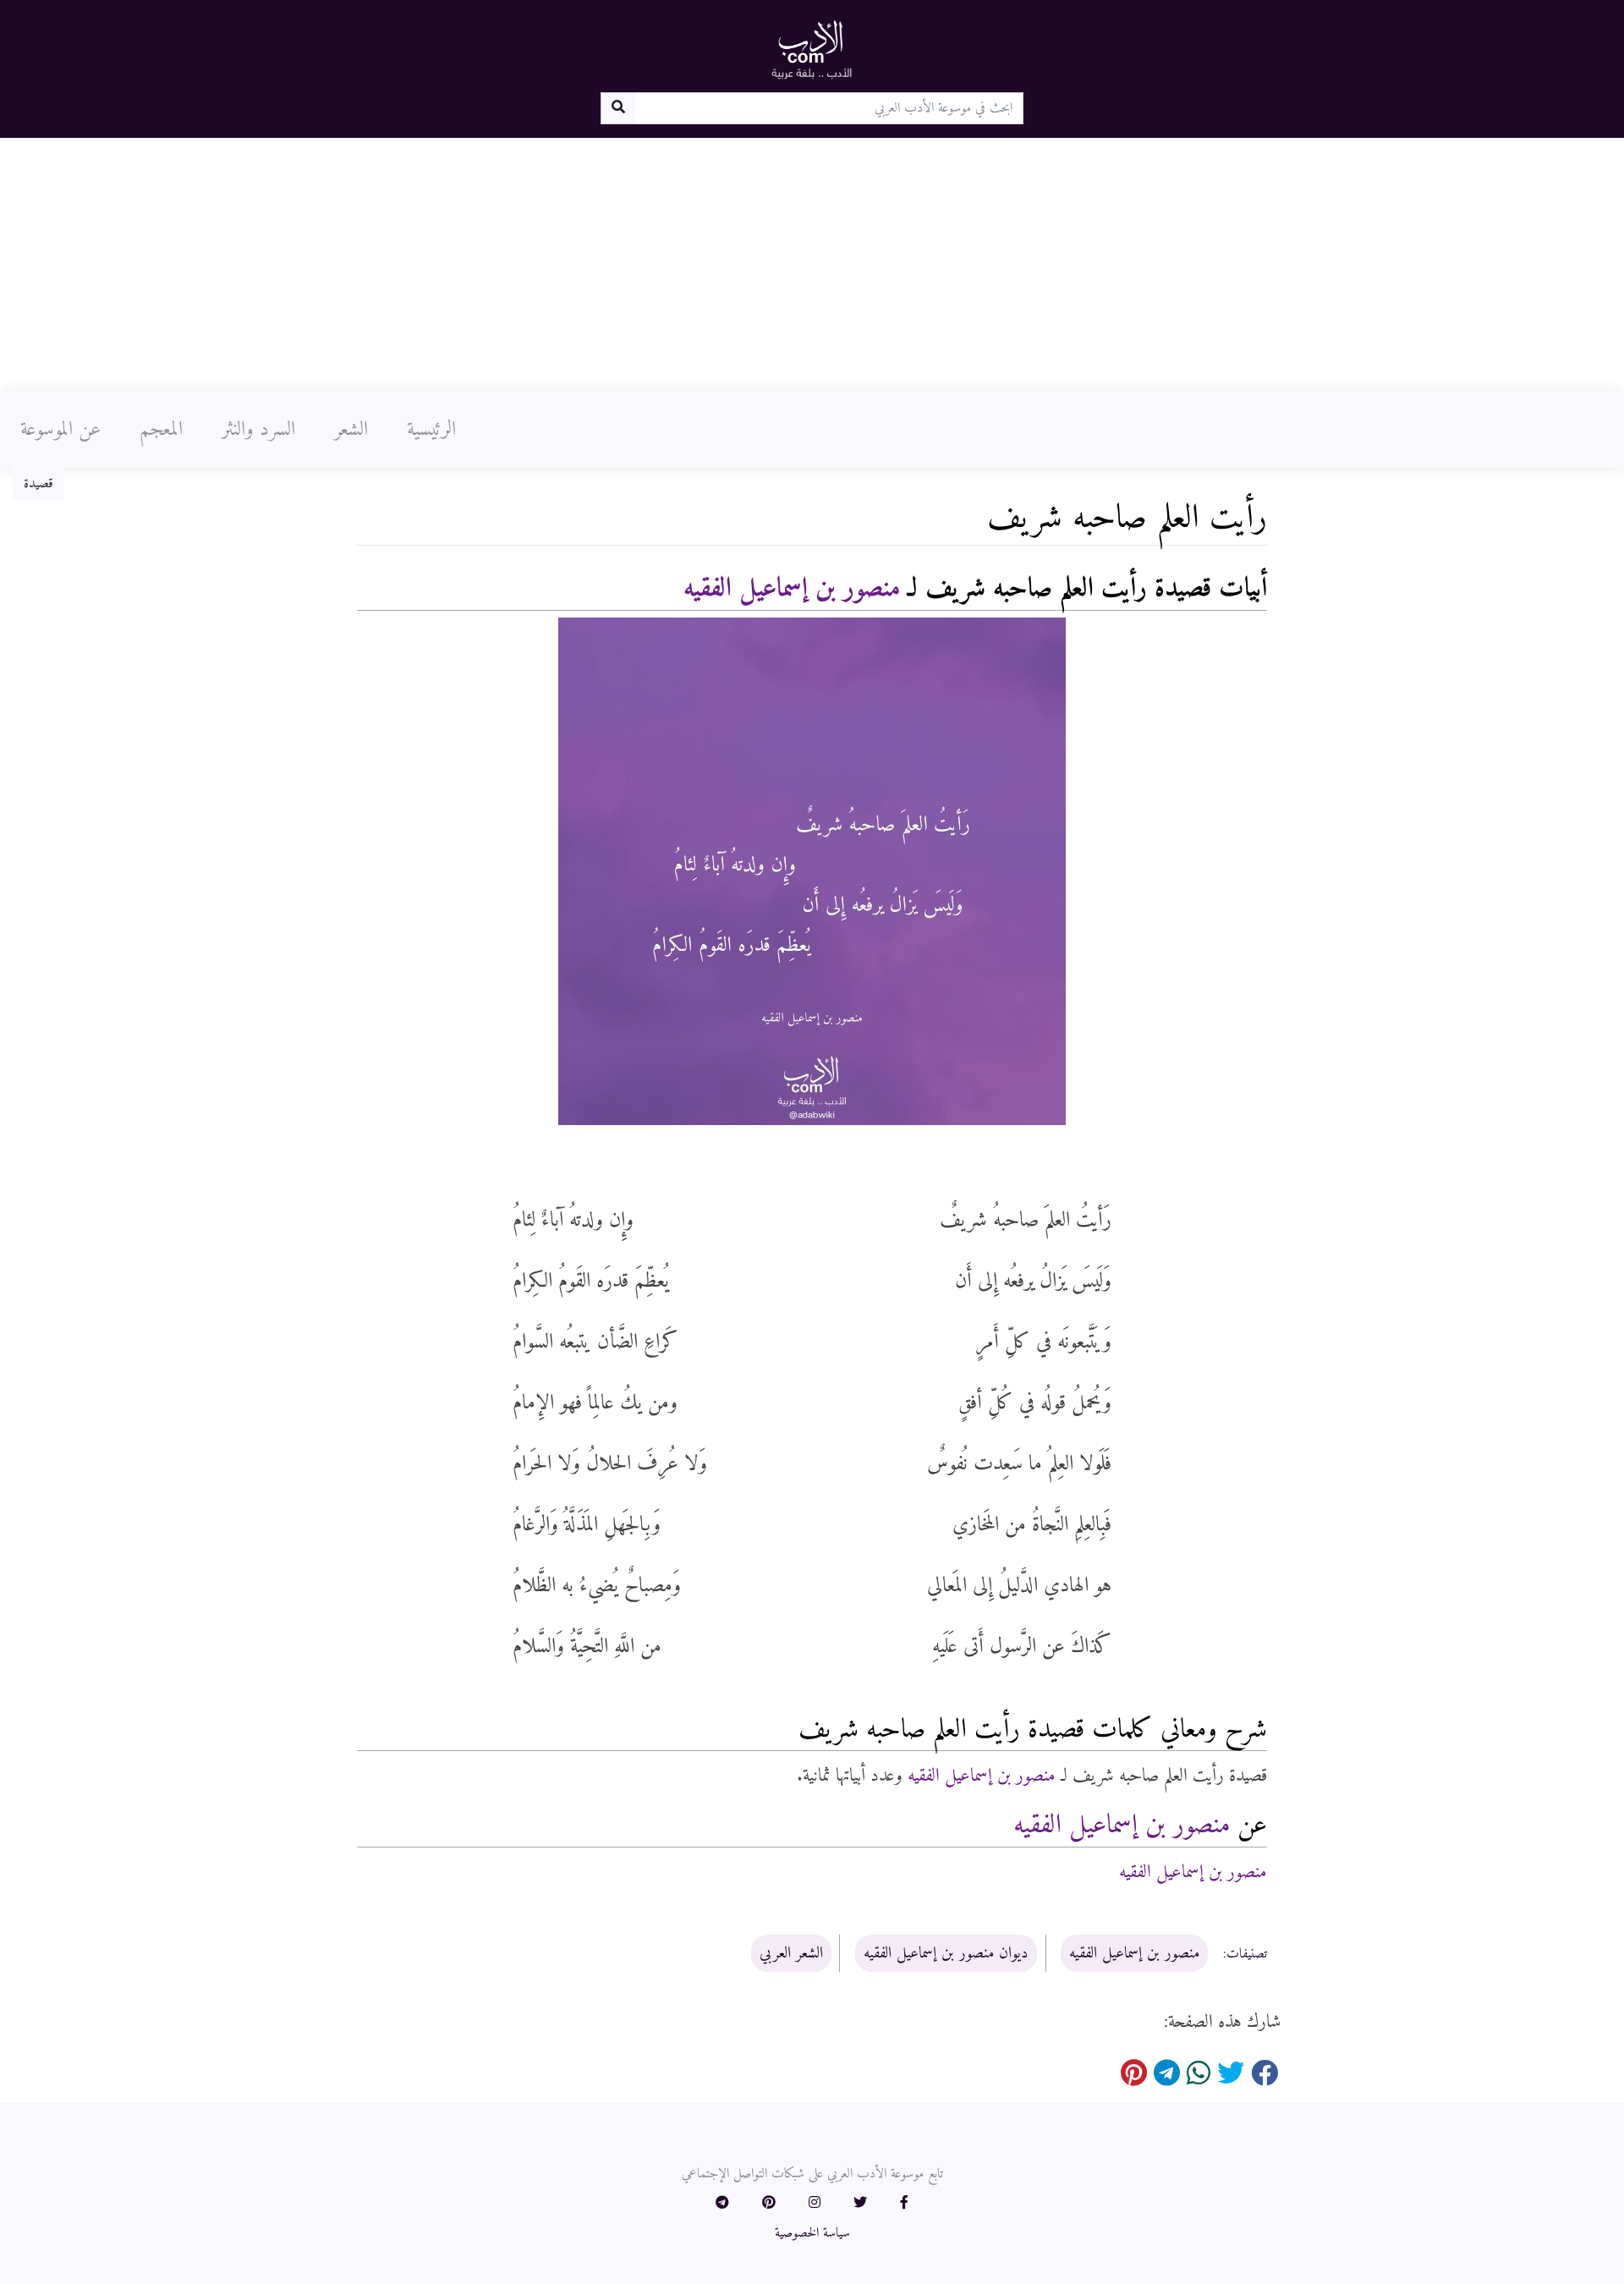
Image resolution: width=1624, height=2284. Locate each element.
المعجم (161, 430)
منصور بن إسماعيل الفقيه (792, 589)
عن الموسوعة (60, 430)
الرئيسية (431, 430)
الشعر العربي (791, 1953)
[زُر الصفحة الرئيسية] (812, 49)
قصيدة (38, 484)
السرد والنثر (258, 430)
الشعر (351, 430)
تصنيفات (1247, 1954)
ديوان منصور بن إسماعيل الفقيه (946, 1953)
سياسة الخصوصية (812, 2233)
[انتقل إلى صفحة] (618, 108)
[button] (904, 2204)
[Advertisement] (812, 265)
